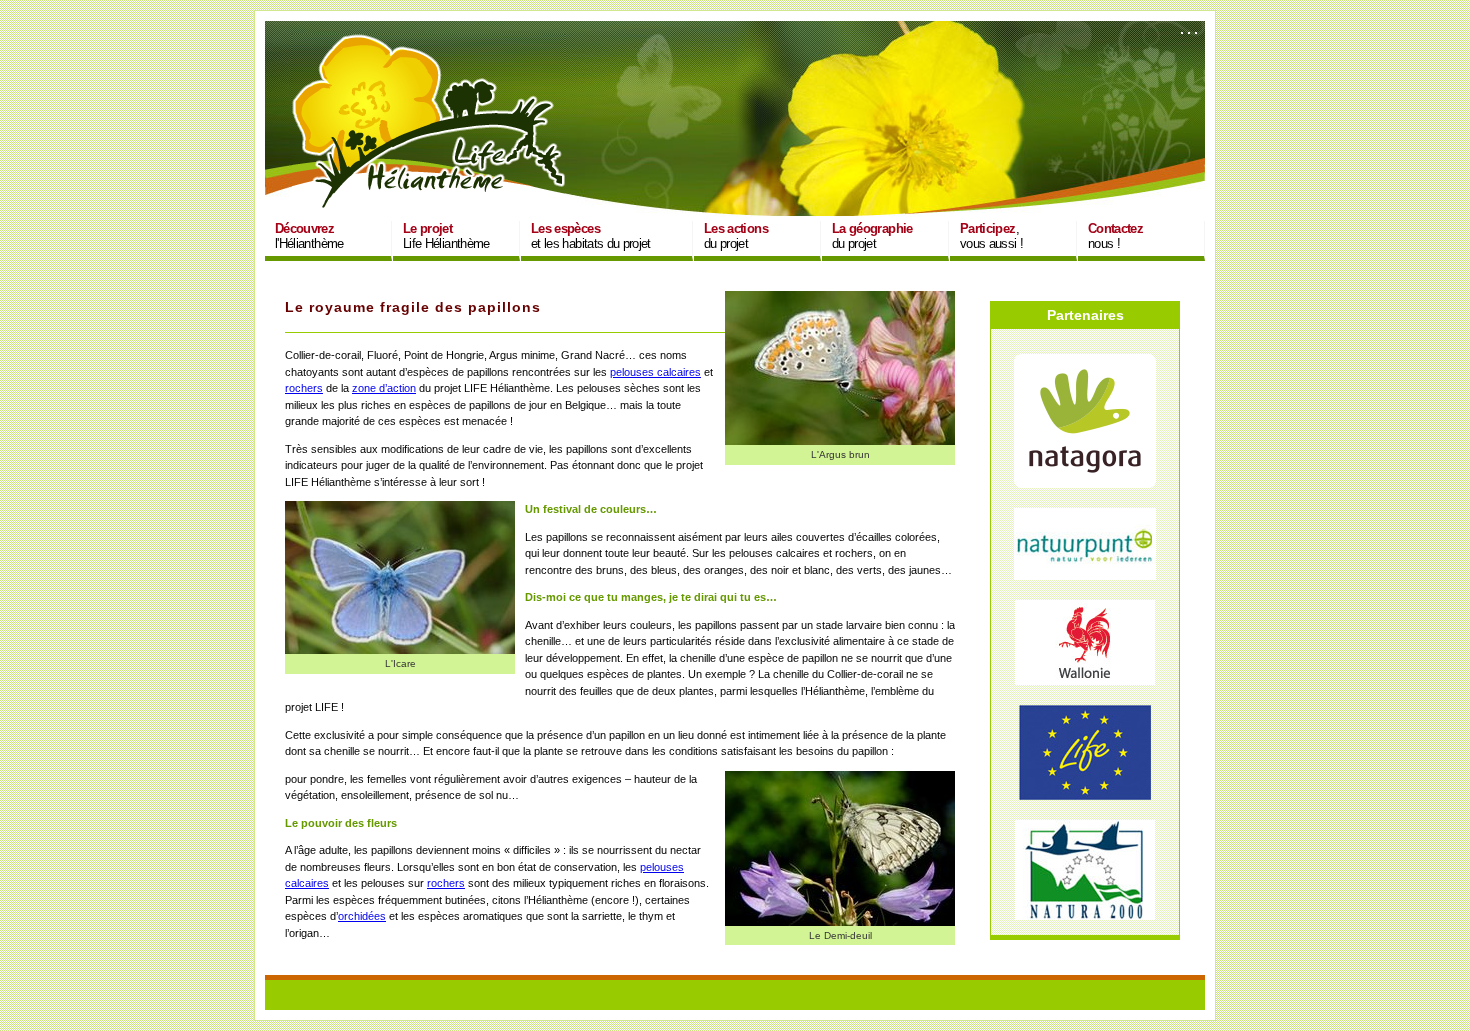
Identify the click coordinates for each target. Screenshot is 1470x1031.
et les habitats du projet (591, 236)
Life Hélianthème (446, 236)
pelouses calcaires (655, 372)
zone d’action (384, 388)
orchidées (362, 916)
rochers (304, 388)
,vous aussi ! (991, 236)
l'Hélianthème (309, 236)
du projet (736, 236)
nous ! (1115, 236)
